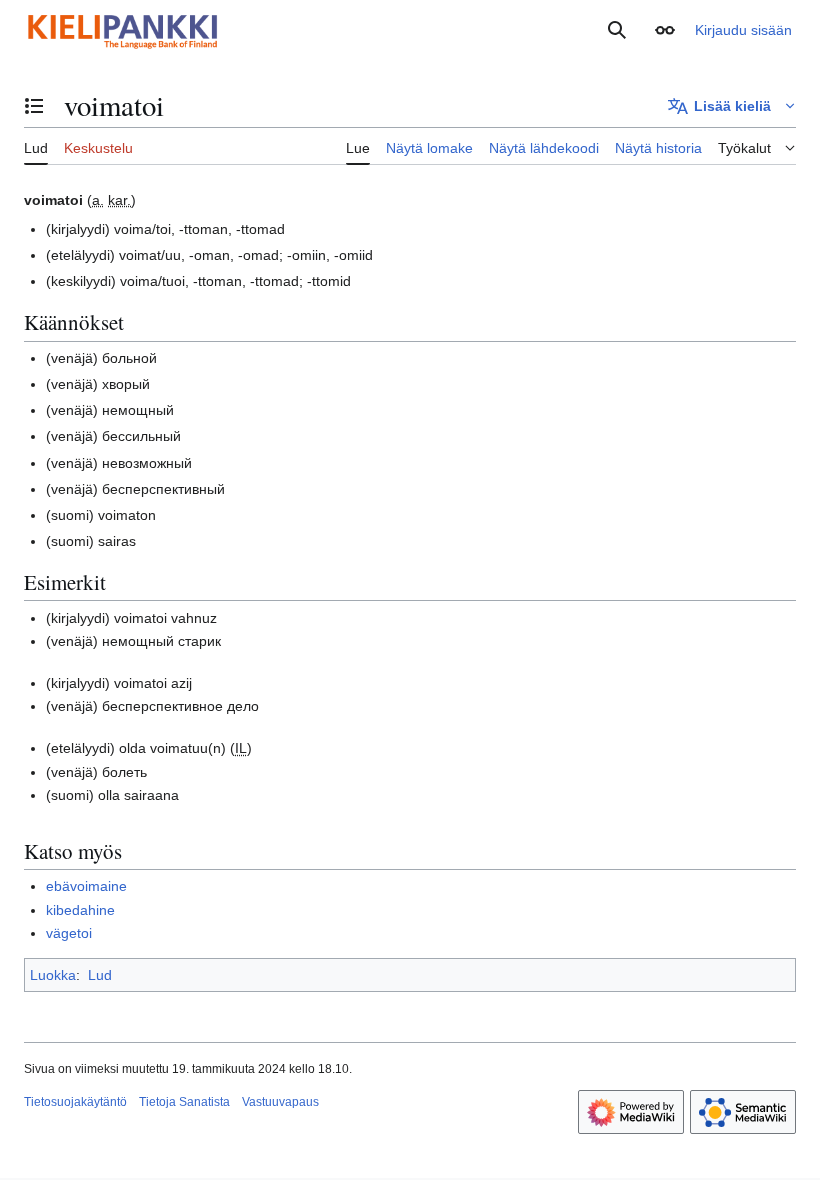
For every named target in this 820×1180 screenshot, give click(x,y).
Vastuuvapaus (280, 1102)
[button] (665, 30)
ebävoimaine (86, 886)
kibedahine (80, 910)
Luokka (53, 975)
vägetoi (69, 933)
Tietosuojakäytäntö (75, 1102)
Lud (100, 975)
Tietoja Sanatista (184, 1102)
